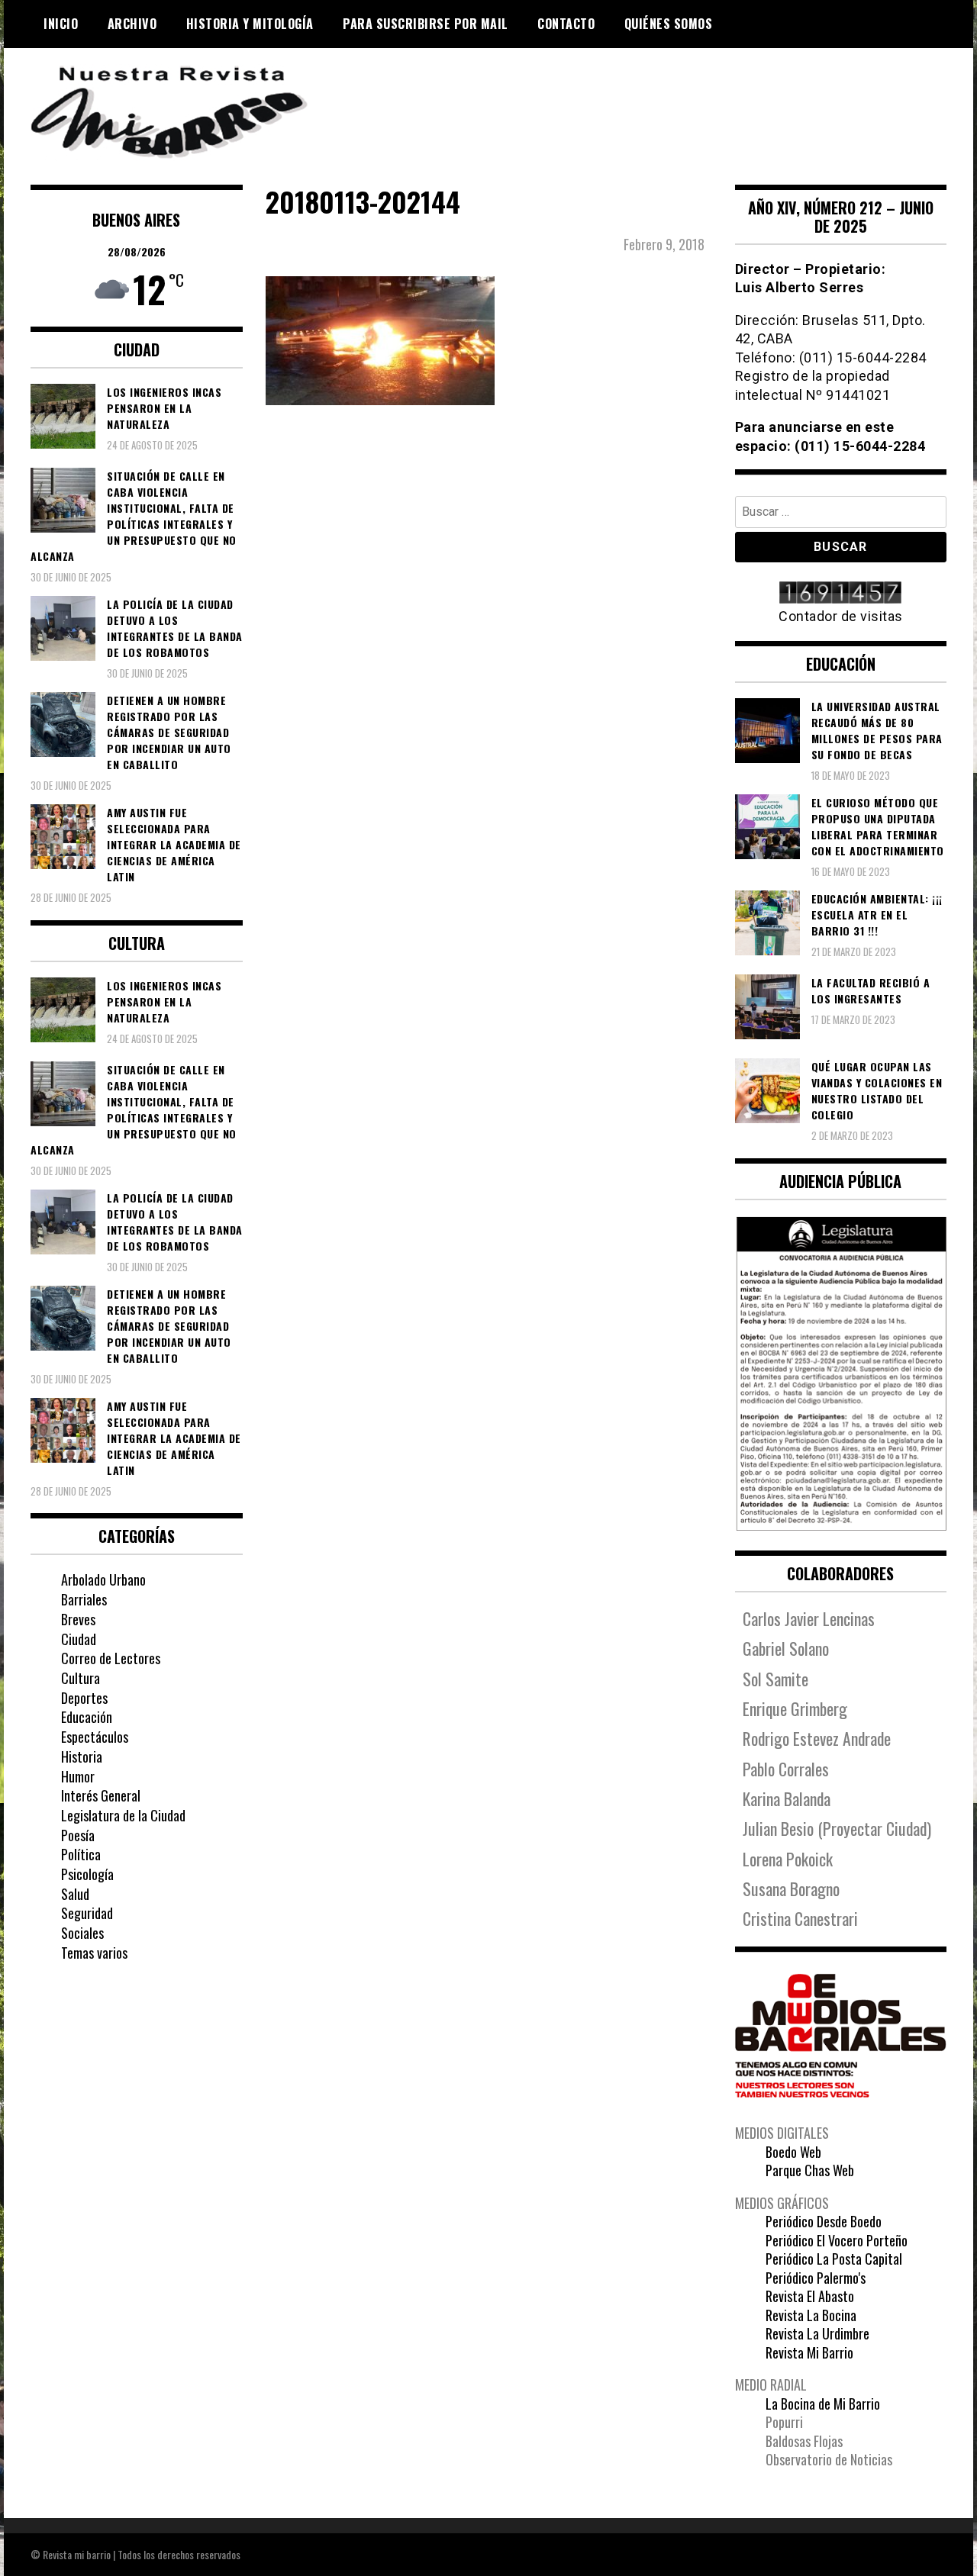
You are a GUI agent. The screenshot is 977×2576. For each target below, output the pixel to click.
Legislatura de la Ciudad (123, 1815)
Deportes (84, 1698)
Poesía (78, 1835)
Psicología (87, 1874)
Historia (82, 1757)
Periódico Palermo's (816, 2278)
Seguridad (87, 1913)
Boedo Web (793, 2152)
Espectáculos (95, 1737)
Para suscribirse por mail (426, 24)
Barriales (84, 1599)
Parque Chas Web (810, 2170)
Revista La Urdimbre (817, 2333)
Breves (78, 1619)
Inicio (61, 24)
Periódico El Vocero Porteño (837, 2240)
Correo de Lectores (111, 1658)
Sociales (82, 1933)
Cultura (81, 1678)
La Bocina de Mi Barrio (823, 2404)
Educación (87, 1717)
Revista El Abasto (810, 2296)
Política (81, 1854)
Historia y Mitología (250, 24)
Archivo (132, 24)
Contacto (566, 24)
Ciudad (79, 1639)
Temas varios (94, 1953)
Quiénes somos (669, 24)
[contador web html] (841, 594)
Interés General (101, 1795)
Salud (75, 1894)
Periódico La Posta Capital (834, 2259)
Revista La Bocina (811, 2315)
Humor (78, 1776)
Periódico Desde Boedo (824, 2221)
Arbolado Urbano (103, 1579)
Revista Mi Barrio (809, 2352)
